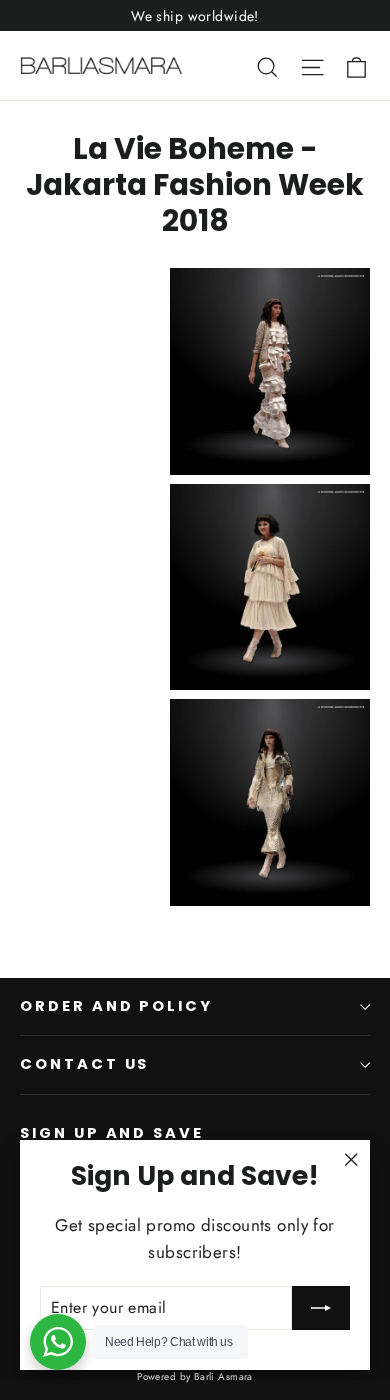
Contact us (84, 1064)
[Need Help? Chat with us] (58, 1342)
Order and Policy (116, 1006)
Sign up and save (112, 1133)
